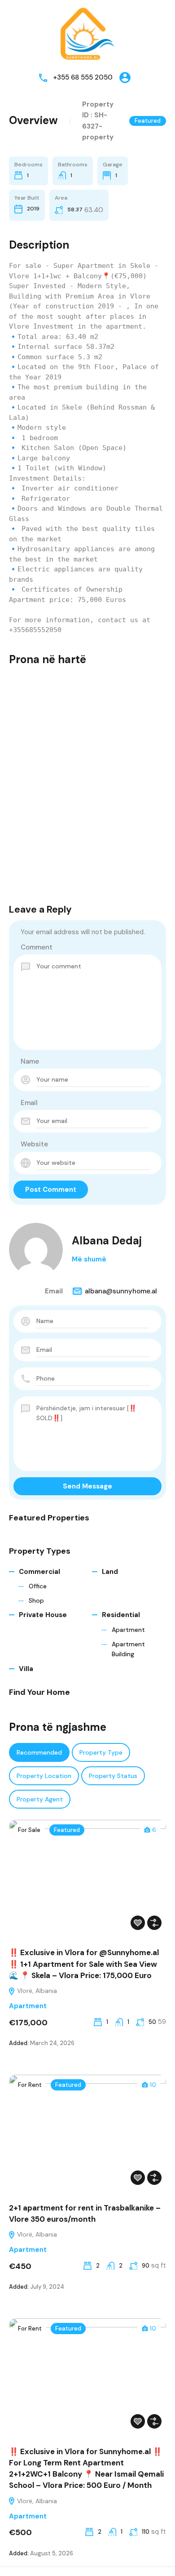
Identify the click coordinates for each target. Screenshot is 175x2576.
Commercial (39, 1572)
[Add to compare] (154, 1923)
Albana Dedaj (107, 1241)
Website (34, 1144)
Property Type (101, 1752)
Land (110, 1572)
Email (29, 1103)
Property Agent (40, 1799)
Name (30, 1061)
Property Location (44, 1776)
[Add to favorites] (138, 1923)
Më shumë (89, 1259)
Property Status (113, 1776)
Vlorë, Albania (36, 1991)
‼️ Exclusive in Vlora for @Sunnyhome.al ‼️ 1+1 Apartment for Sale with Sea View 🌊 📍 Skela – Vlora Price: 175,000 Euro (84, 1964)
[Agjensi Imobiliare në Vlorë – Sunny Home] (87, 33)
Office (38, 1586)
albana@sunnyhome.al (121, 1291)
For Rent (30, 2085)
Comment (37, 947)
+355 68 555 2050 (83, 77)
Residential (121, 1615)
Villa (26, 1669)
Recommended (39, 1752)
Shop (36, 1600)
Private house (43, 1615)
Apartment (128, 1630)
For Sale (29, 1830)
